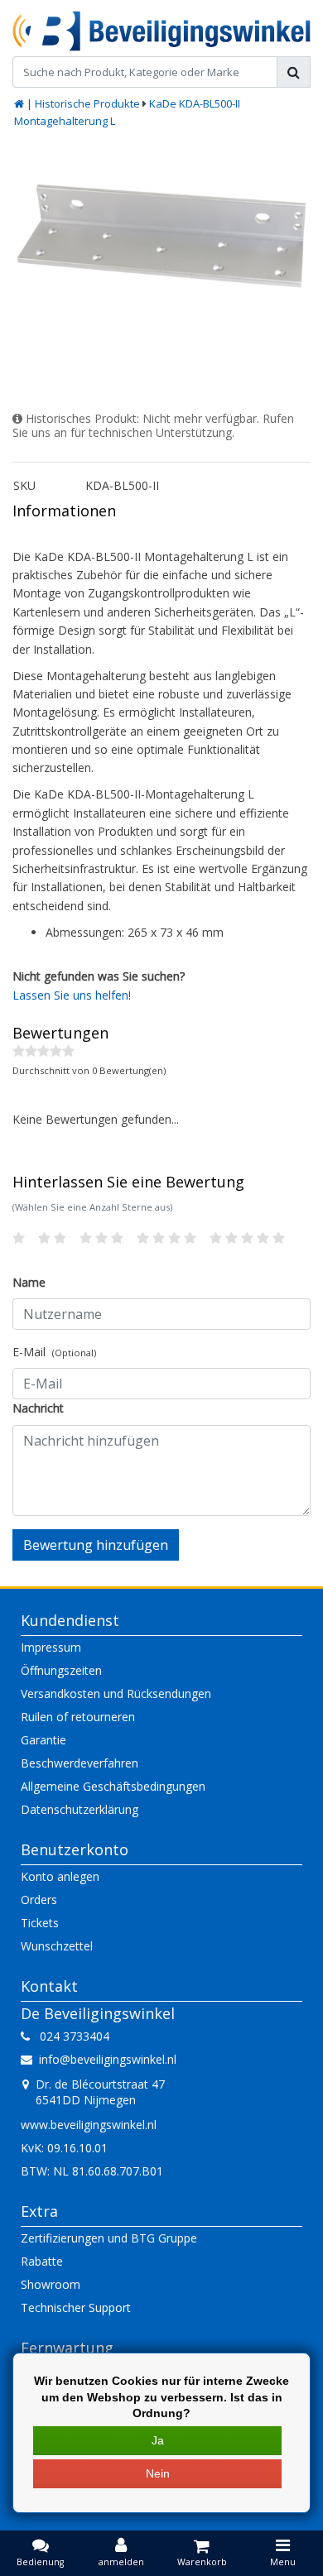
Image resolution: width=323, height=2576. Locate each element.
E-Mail (54, 1352)
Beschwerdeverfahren (80, 1763)
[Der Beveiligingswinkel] (161, 31)
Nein (158, 2473)
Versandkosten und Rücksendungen (116, 1693)
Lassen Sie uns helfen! (72, 995)
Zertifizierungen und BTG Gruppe (109, 2238)
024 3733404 (70, 2036)
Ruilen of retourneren (78, 1717)
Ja (158, 2440)
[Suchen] (294, 72)
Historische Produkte (87, 103)
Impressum (51, 1647)
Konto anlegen (60, 1876)
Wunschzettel (57, 1946)
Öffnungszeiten (61, 1670)
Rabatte (42, 2261)
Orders (39, 1900)
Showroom (51, 2284)
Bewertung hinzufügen (96, 1545)
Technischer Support (76, 2307)
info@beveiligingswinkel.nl (108, 2059)
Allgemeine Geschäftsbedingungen (113, 1786)
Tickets (40, 1923)
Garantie (43, 1740)
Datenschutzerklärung (80, 1809)
